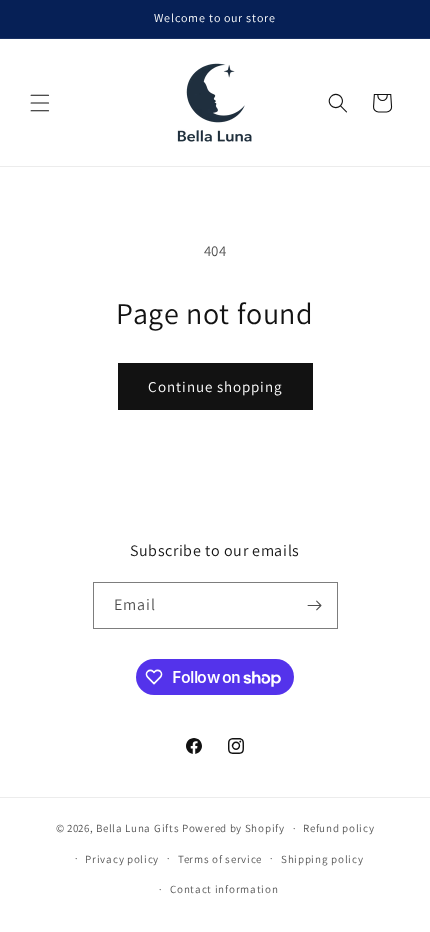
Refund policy (338, 828)
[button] (40, 103)
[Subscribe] (315, 605)
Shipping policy (322, 859)
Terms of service (220, 859)
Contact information (224, 889)
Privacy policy (122, 859)
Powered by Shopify (233, 828)
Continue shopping (215, 386)
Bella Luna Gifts (137, 828)
